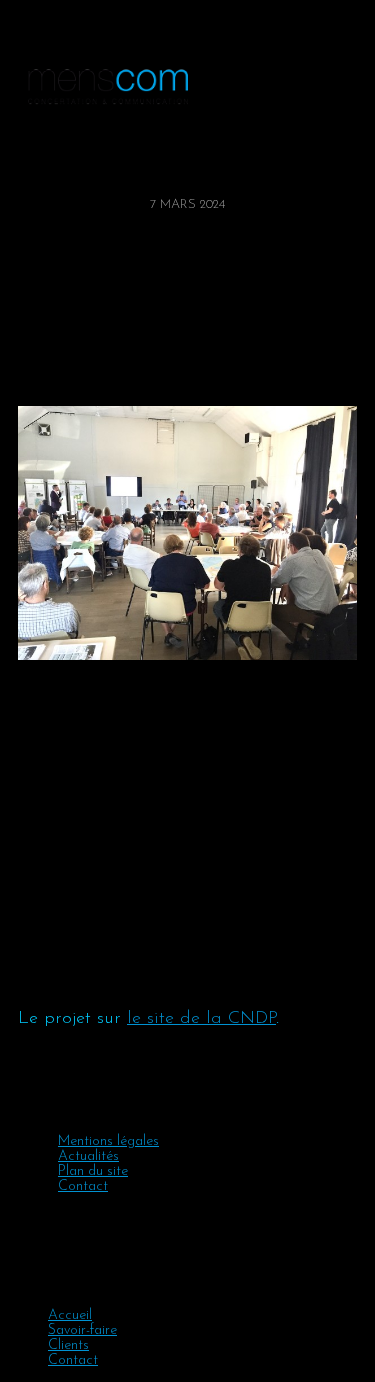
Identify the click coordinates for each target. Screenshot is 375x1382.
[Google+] (33, 366)
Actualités (88, 1156)
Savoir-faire (82, 1330)
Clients (68, 1345)
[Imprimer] (51, 366)
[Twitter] (27, 366)
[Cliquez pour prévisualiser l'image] (187, 533)
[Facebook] (21, 366)
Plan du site (93, 1171)
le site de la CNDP (201, 1019)
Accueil (70, 1315)
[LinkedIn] (39, 366)
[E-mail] (45, 366)
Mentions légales (108, 1141)
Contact (83, 1186)
